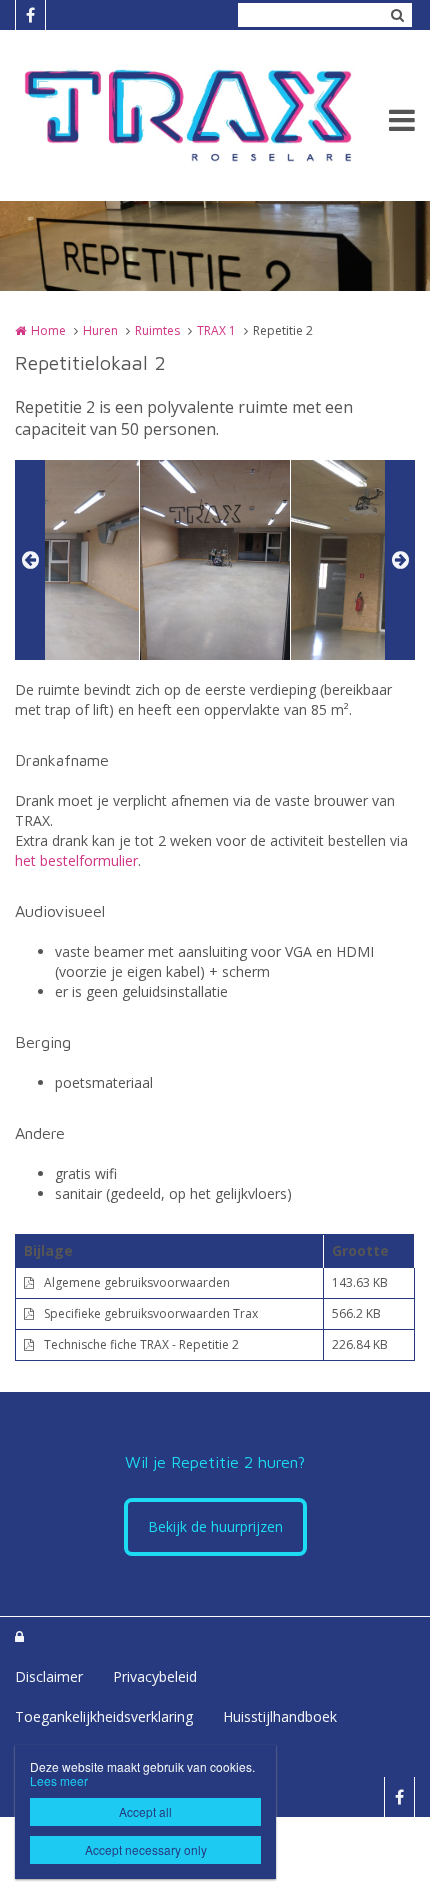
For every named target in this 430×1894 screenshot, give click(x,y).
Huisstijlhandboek (280, 1716)
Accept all (145, 1811)
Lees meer (59, 1780)
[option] (215, 560)
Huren (100, 330)
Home (48, 330)
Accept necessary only (146, 1849)
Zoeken (397, 15)
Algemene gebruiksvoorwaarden (137, 1282)
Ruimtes (157, 330)
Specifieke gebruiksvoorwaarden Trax (151, 1313)
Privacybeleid (155, 1676)
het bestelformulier (76, 860)
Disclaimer (49, 1676)
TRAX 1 (216, 330)
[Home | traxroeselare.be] (215, 115)
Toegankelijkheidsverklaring (104, 1716)
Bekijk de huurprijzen (215, 1526)
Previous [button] (30, 560)
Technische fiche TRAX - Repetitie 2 (141, 1344)
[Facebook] (30, 15)
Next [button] (400, 560)
